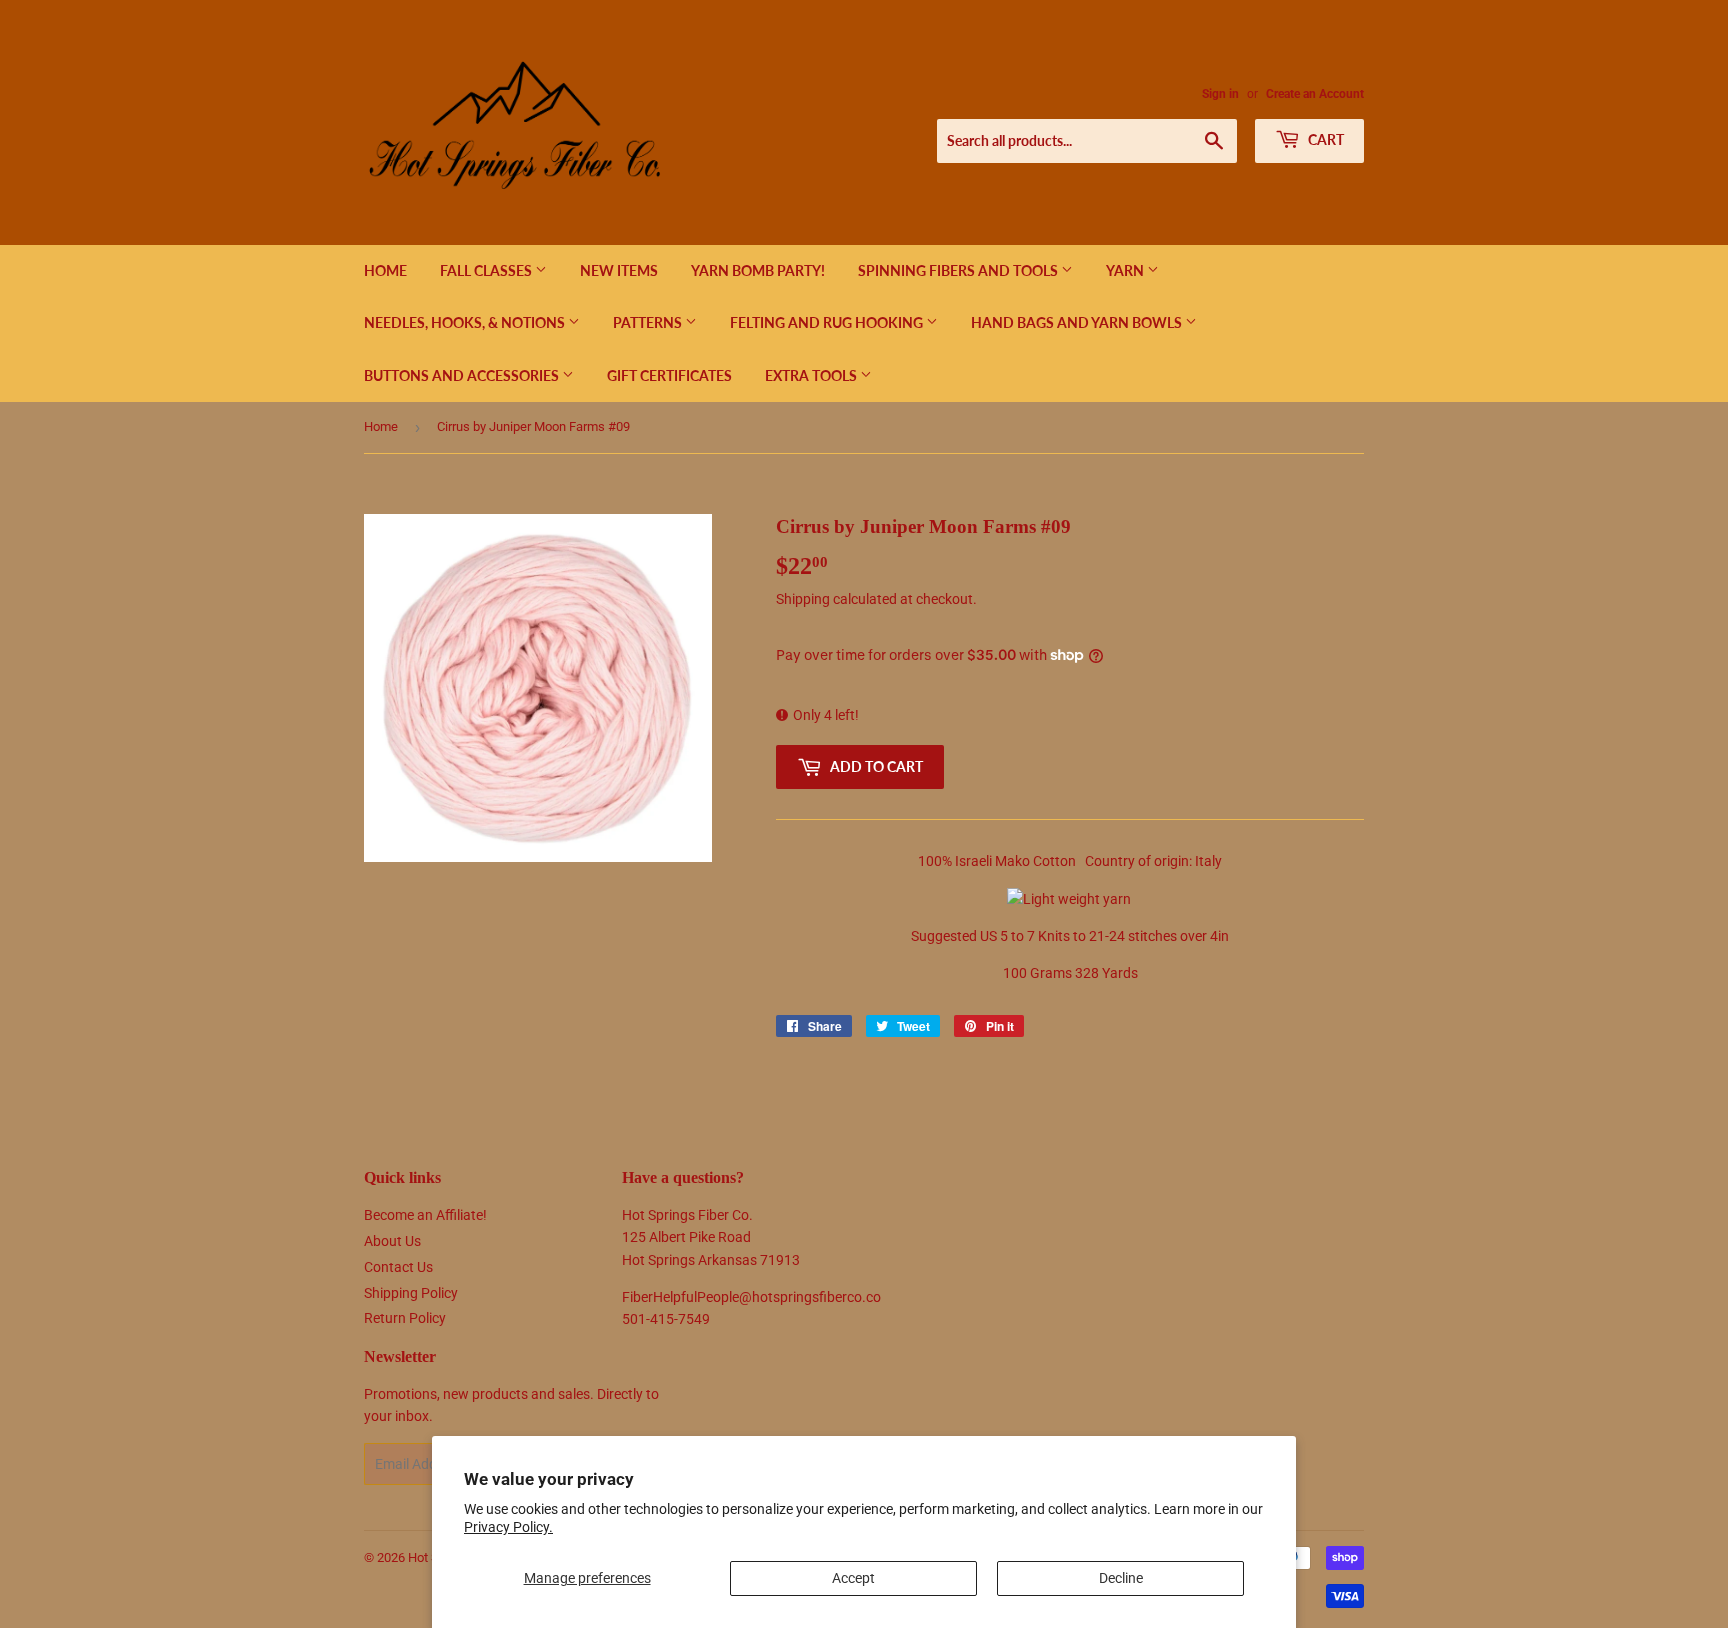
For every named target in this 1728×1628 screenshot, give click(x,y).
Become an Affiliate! (425, 1215)
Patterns (649, 322)
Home (385, 270)
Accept (853, 1578)
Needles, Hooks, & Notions (466, 322)
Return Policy (405, 1318)
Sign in (1220, 94)
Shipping (803, 599)
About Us (392, 1241)
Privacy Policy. (508, 1527)
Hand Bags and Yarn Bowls (1078, 322)
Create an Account (1315, 94)
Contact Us (398, 1267)
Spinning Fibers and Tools (959, 270)
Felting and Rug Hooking (828, 322)
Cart (1324, 139)
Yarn (1126, 270)
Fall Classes (487, 270)
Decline (1121, 1578)
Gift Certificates (669, 375)
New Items (619, 270)
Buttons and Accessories (463, 375)
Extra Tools (812, 375)
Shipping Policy (411, 1293)
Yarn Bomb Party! (758, 270)
